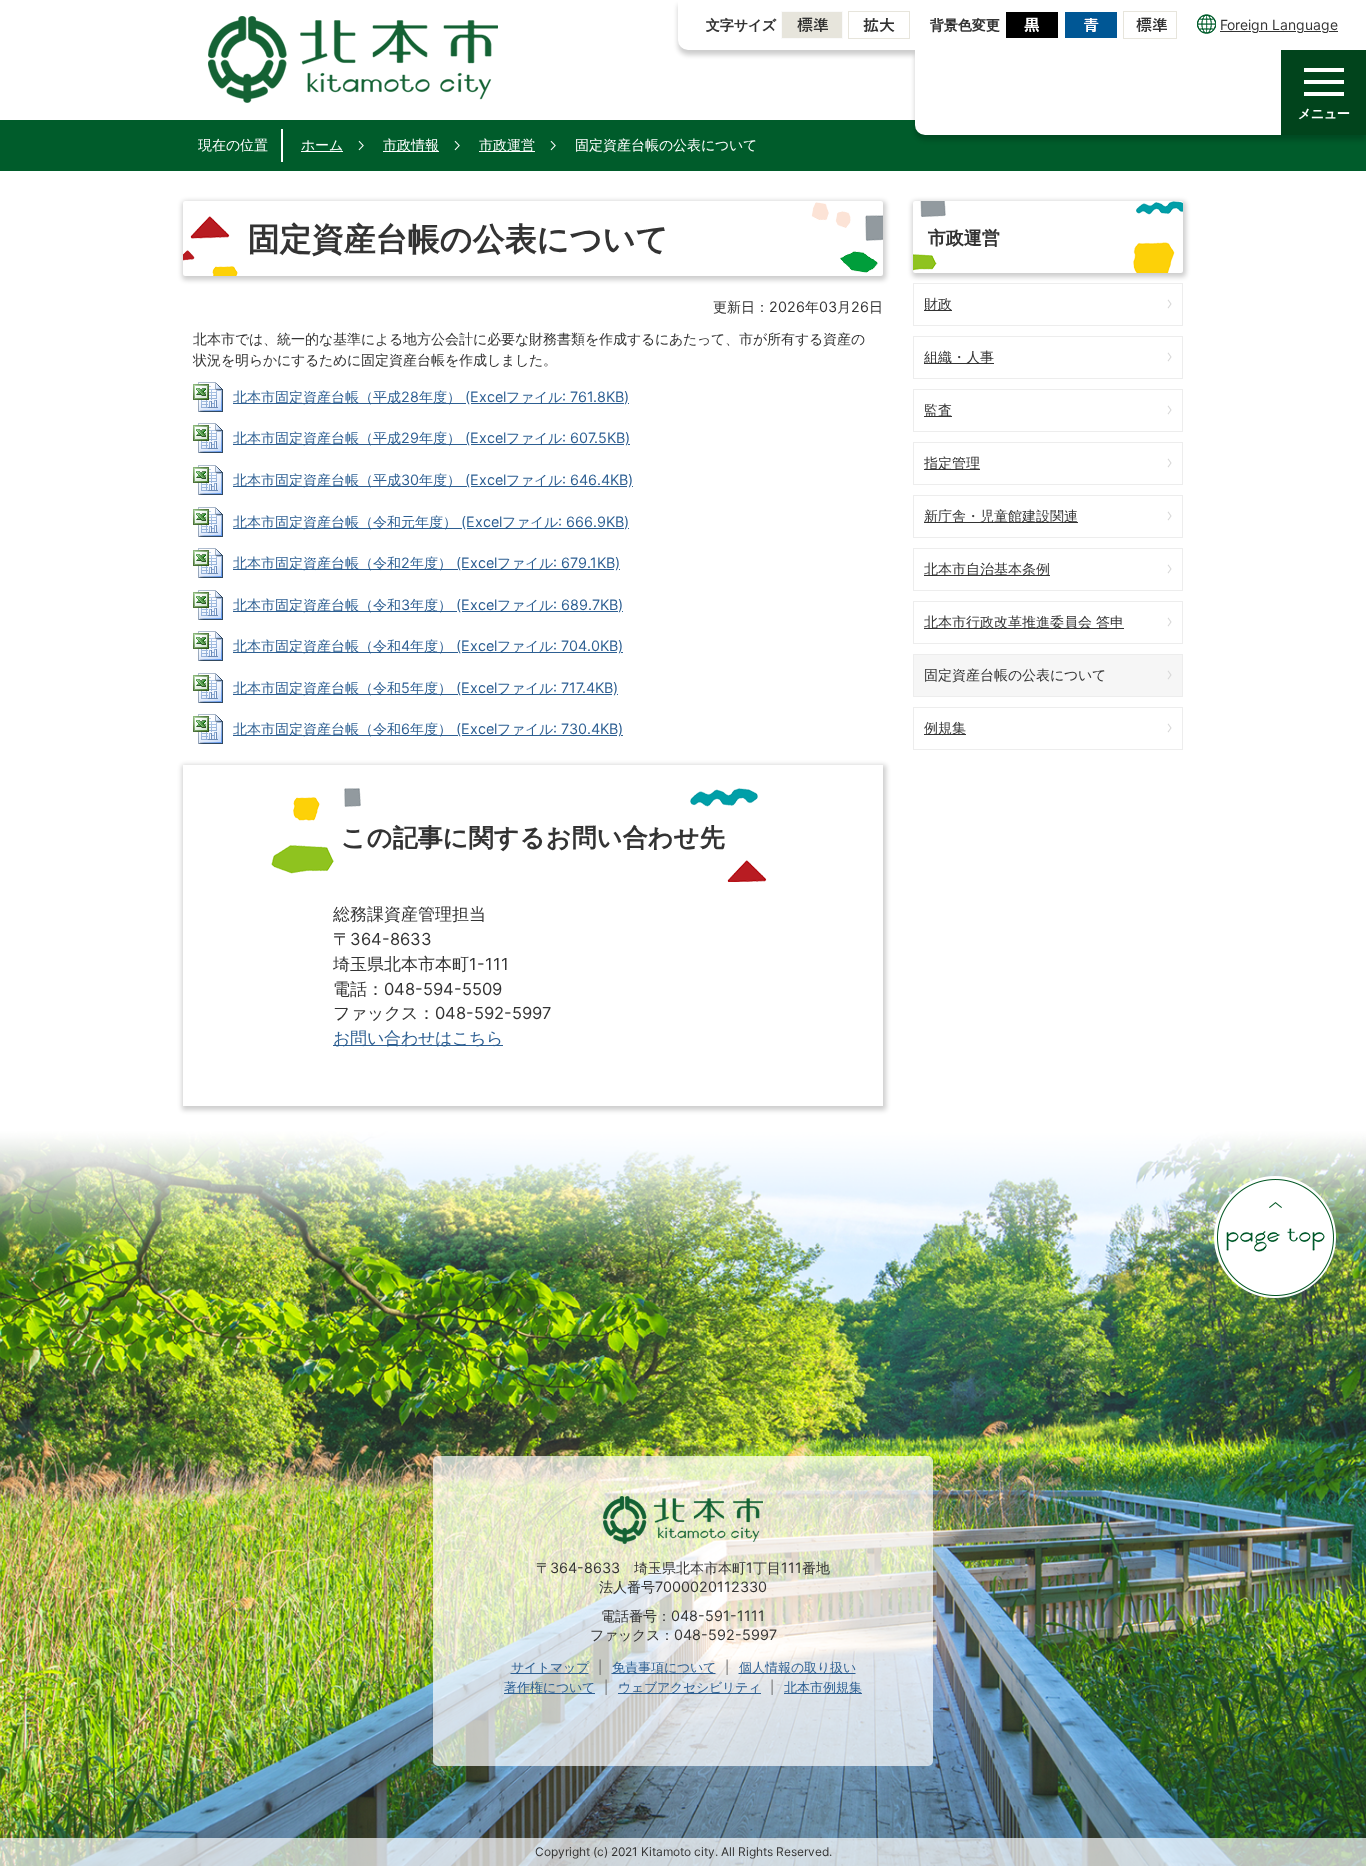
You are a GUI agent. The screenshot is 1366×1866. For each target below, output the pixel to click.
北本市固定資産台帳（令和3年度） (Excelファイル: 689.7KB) (428, 604)
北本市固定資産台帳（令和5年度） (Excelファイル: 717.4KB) (425, 687)
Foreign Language (1279, 24)
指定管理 (952, 462)
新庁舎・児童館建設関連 (1001, 515)
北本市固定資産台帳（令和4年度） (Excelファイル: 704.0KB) (428, 645)
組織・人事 (959, 356)
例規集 (945, 727)
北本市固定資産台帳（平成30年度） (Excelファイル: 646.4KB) (433, 479)
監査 (938, 409)
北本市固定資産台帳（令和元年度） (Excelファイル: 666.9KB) (431, 521)
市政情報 (411, 144)
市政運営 (507, 144)
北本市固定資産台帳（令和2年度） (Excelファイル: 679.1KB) (426, 562)
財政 (938, 303)
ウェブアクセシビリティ (689, 1687)
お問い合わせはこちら (418, 1038)
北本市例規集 (823, 1687)
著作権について (549, 1687)
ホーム (322, 144)
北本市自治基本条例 (987, 568)
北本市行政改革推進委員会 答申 (1024, 621)
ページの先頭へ (1275, 1237)
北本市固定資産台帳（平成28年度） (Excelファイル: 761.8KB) (431, 396)
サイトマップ (550, 1667)
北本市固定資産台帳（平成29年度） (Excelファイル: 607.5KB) (431, 437)
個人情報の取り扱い (797, 1667)
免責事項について (664, 1667)
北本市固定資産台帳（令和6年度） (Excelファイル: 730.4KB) (428, 728)
